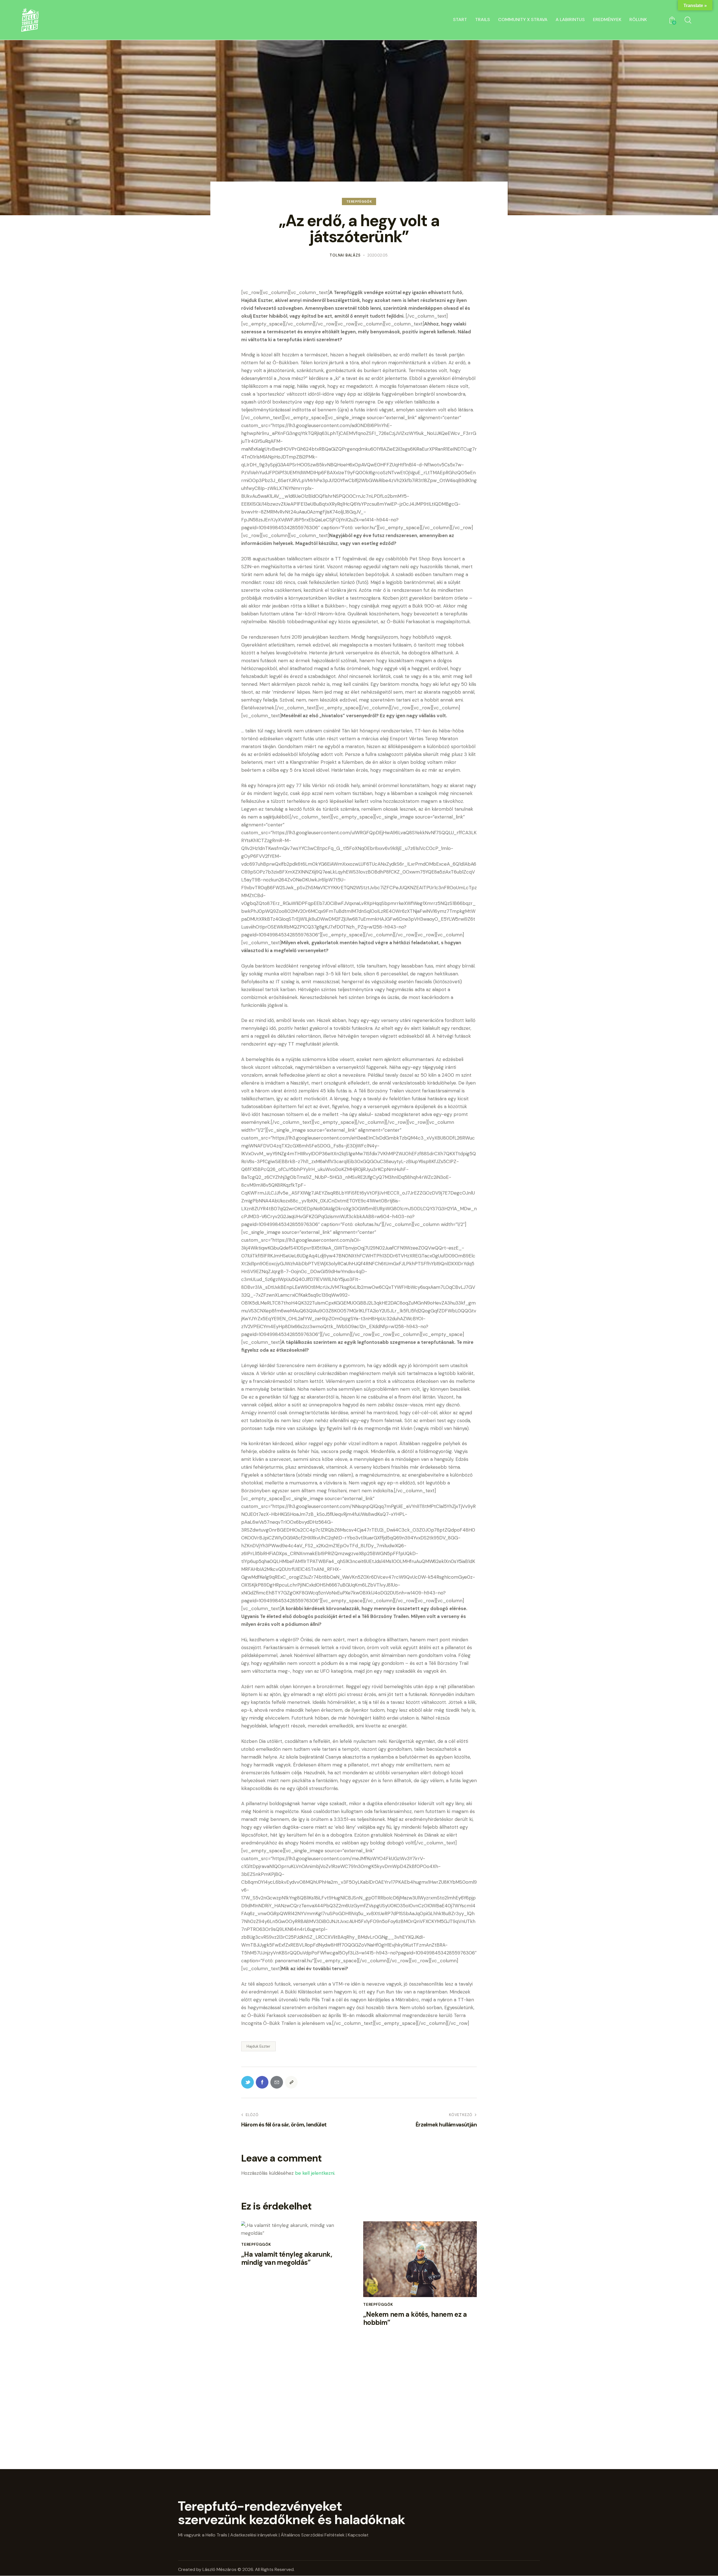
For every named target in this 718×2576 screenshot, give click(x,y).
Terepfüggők (359, 201)
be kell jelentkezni (315, 2173)
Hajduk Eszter (258, 2046)
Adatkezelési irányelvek (254, 2535)
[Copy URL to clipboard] (291, 2082)
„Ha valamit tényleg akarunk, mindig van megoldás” (287, 2259)
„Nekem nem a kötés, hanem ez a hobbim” (415, 2319)
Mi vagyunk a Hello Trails (203, 2535)
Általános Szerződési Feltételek (313, 2535)
